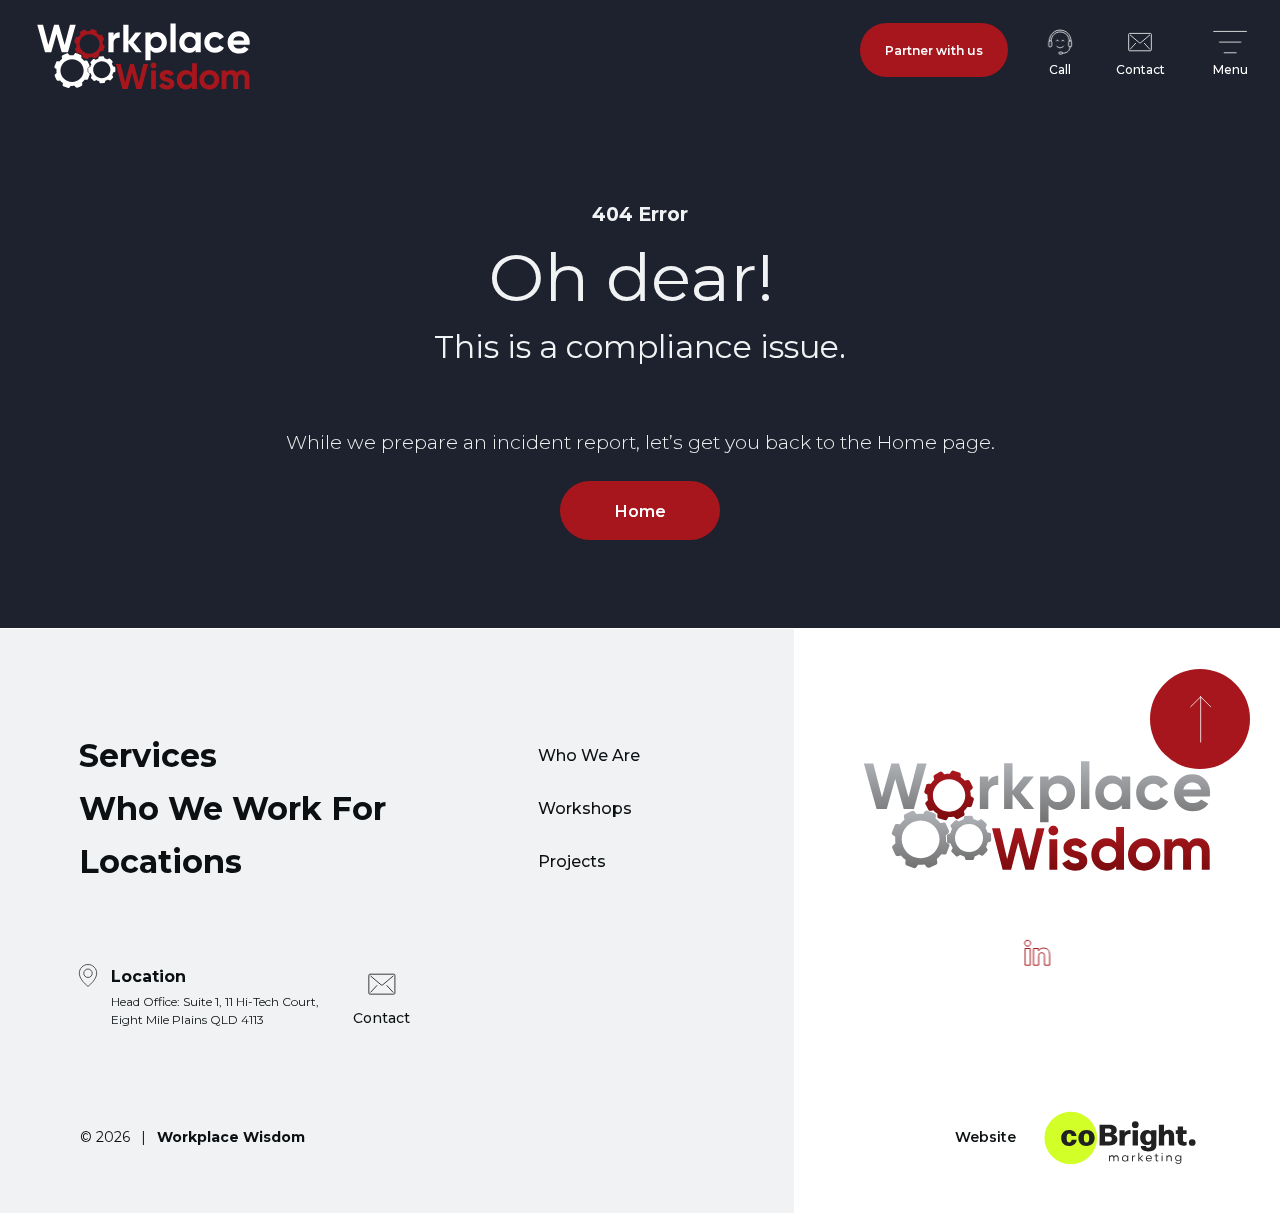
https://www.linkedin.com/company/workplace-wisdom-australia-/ (1037, 953)
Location (215, 996)
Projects (572, 861)
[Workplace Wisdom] (143, 56)
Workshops (585, 808)
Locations (160, 861)
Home (640, 511)
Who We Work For (232, 808)
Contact (381, 1018)
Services (148, 755)
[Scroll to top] (1200, 719)
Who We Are (589, 755)
